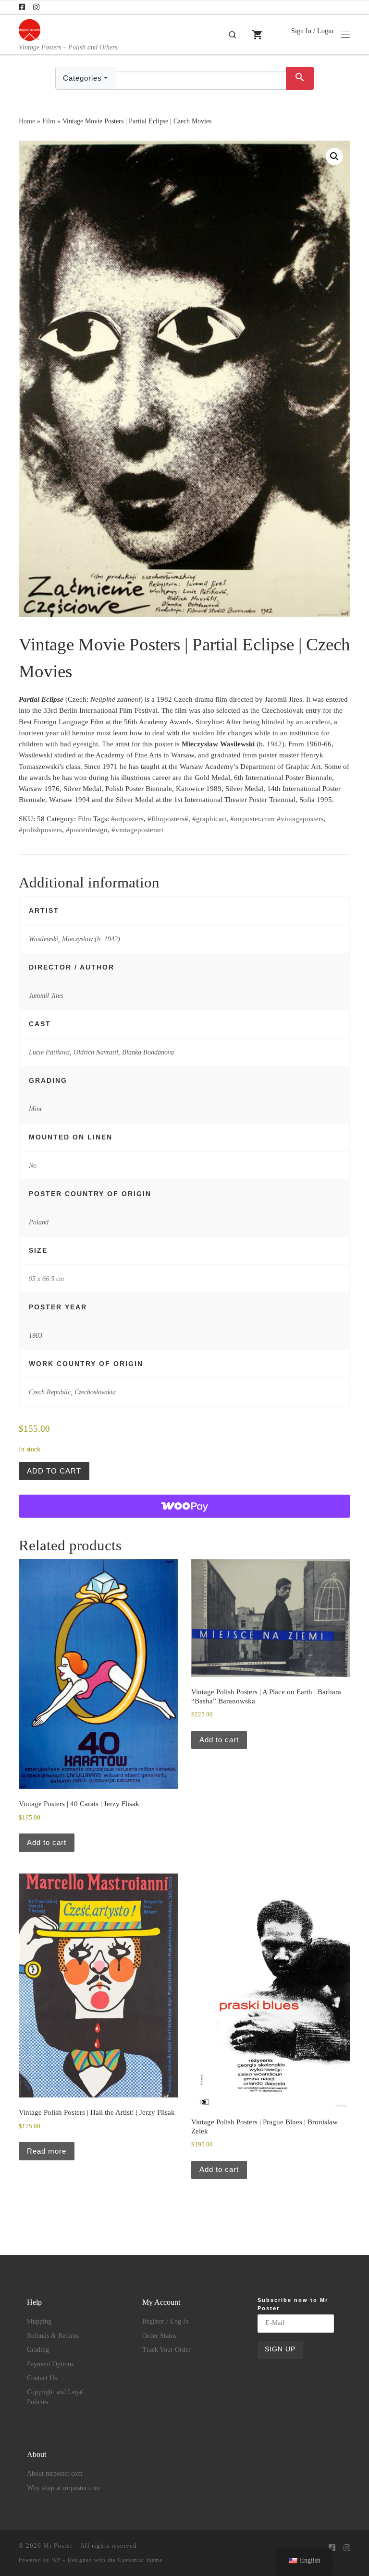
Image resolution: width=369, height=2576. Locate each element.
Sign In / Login (312, 31)
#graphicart (209, 819)
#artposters (127, 819)
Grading (38, 2350)
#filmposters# (168, 819)
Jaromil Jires (46, 995)
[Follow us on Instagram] (36, 7)
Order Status (159, 2336)
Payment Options (50, 2364)
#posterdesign (87, 830)
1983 (36, 1335)
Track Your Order (166, 2350)
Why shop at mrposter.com (63, 2488)
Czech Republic (50, 1392)
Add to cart (54, 1471)
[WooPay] (184, 1506)
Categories (82, 78)
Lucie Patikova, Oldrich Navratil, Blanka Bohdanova (101, 1052)
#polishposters (40, 830)
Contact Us (42, 2378)
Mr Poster (58, 2546)
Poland (39, 1222)
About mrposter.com (55, 2474)
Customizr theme (140, 2560)
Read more (47, 2151)
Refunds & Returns (53, 2336)
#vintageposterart (137, 830)
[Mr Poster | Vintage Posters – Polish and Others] (30, 29)
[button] (334, 156)
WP (56, 2560)
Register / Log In (166, 2321)
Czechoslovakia (95, 1392)
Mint (35, 1109)
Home (27, 121)
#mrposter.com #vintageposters (277, 819)
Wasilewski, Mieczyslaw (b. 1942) (74, 939)
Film (49, 121)
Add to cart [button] (47, 1842)
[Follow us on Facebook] (22, 7)
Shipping (39, 2321)
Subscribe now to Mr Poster (293, 2304)
